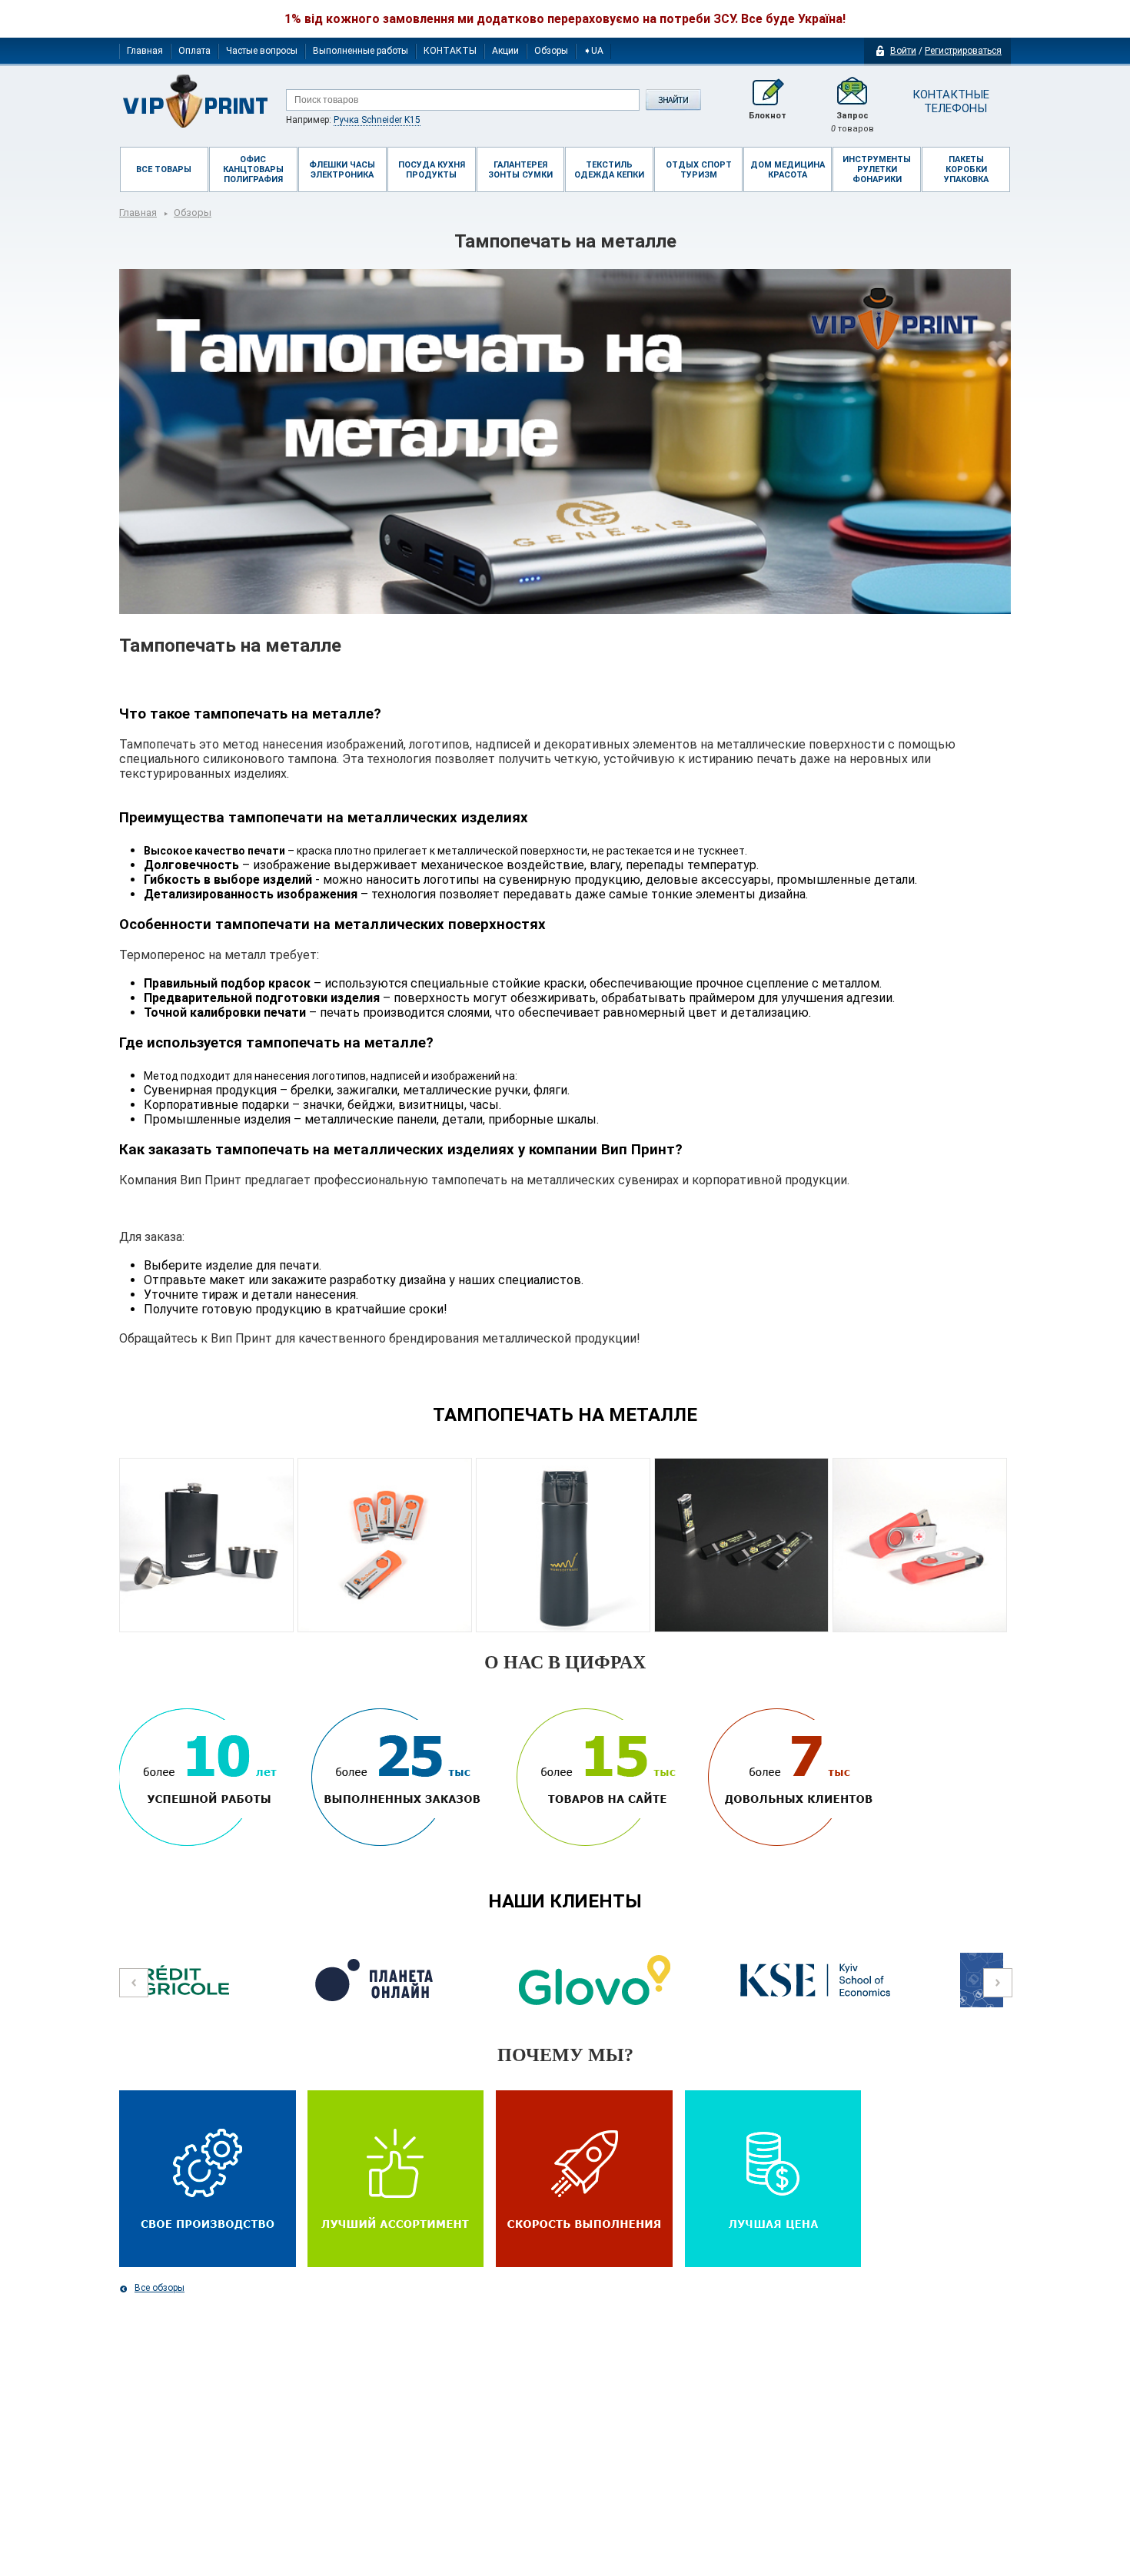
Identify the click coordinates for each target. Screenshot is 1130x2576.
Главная (145, 51)
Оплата (194, 51)
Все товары (164, 169)
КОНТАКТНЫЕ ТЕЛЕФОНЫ (950, 101)
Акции (505, 51)
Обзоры (551, 51)
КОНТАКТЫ (450, 51)
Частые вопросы (262, 51)
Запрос (852, 122)
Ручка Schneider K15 (377, 120)
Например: (353, 120)
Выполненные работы (361, 51)
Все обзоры (160, 2288)
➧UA (593, 51)
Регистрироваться (963, 51)
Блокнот (768, 116)
